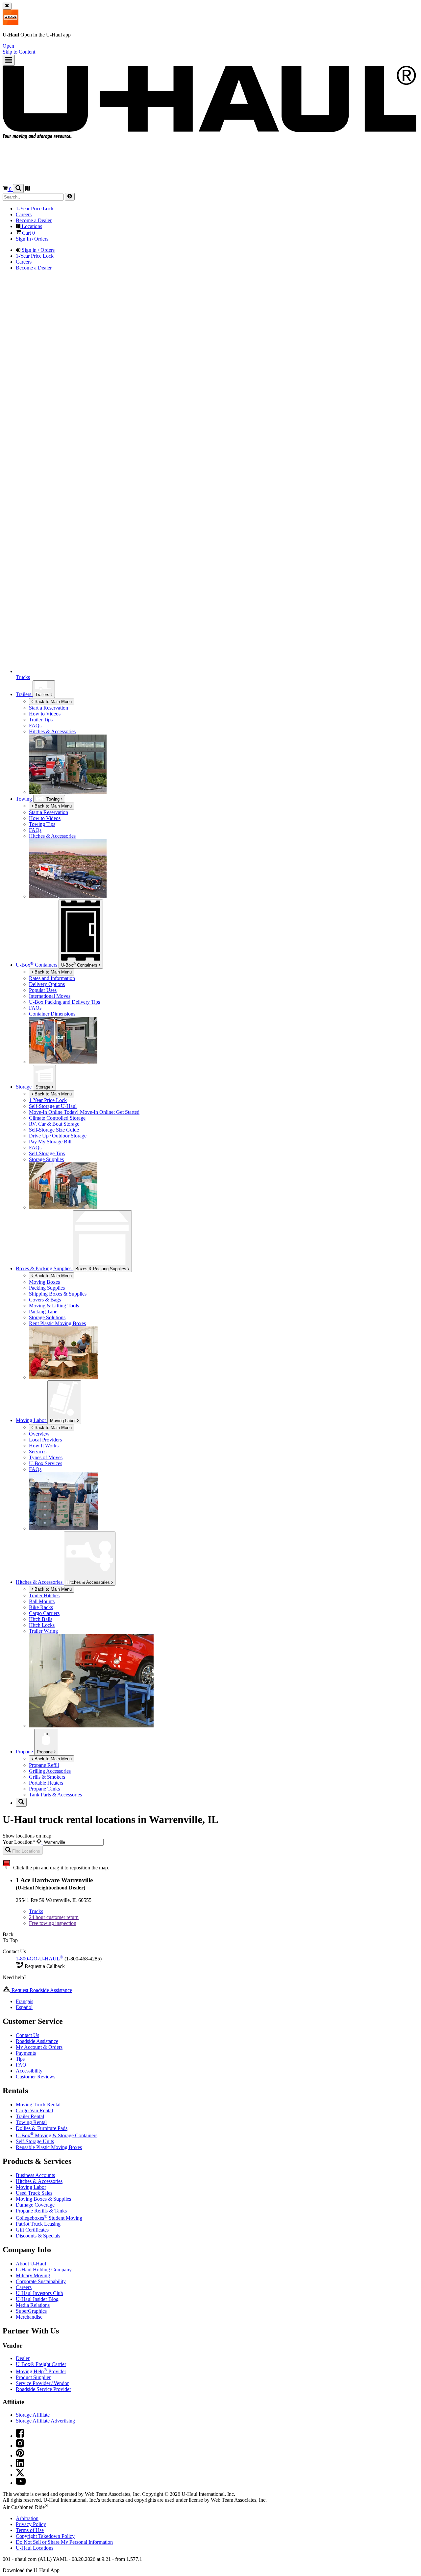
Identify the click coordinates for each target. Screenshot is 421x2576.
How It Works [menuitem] (44, 1446)
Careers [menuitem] (24, 214)
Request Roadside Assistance (41, 1990)
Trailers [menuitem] (24, 694)
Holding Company (44, 2270)
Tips (20, 2059)
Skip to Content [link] (19, 52)
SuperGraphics (31, 2311)
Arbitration (27, 2518)
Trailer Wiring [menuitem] (43, 1631)
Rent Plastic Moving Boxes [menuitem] (57, 1323)
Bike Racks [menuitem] (41, 1607)
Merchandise (29, 2317)
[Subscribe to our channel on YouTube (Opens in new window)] (21, 2483)
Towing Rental (31, 2122)
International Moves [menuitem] (50, 996)
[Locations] (28, 189)
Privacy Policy (31, 2524)
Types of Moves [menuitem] (46, 1457)
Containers (80, 965)
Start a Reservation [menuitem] (49, 708)
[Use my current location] (40, 1842)
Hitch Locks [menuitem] (42, 1625)
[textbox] (73, 1842)
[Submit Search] (70, 197)
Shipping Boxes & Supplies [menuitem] (58, 1294)
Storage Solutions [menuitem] (47, 1317)
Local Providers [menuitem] (45, 1440)
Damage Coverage (35, 2205)
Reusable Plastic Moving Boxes (49, 2147)
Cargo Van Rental (34, 2110)
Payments (26, 2053)
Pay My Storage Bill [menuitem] (50, 1142)
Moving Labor (63, 1421)
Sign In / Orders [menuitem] (32, 239)
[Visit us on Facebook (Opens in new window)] (20, 2436)
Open (8, 46)
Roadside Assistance (37, 2041)
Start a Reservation (49, 812)
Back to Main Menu (52, 702)
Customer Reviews (36, 2077)
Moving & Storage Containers (57, 2135)
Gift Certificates (32, 2230)
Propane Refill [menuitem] (44, 1765)
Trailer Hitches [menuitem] (44, 1595)
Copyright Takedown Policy (45, 2536)
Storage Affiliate (33, 2415)
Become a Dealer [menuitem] (34, 220)
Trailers (43, 695)
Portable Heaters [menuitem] (46, 1783)
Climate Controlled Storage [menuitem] (57, 1118)
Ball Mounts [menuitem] (42, 1601)
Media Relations (33, 2305)
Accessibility (29, 2071)
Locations (35, 2548)
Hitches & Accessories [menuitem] (52, 731)
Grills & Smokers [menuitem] (47, 1777)
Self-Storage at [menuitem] (53, 1106)
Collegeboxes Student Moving (49, 2218)
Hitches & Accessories (89, 1582)
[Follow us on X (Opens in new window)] (20, 2475)
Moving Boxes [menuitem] (44, 1282)
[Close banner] (7, 6)
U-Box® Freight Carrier (41, 2364)
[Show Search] (18, 188)
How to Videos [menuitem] (45, 714)
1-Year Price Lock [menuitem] (35, 209)
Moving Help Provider (41, 2371)
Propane (45, 1752)
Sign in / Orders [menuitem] (37, 250)
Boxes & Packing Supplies (101, 1269)
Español (24, 2007)
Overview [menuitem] (39, 1434)
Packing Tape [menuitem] (43, 1311)
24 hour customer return (54, 1917)
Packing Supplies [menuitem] (47, 1288)
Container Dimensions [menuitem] (52, 1014)
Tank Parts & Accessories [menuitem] (55, 1795)
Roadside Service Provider (43, 2389)
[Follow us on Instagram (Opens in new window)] (20, 2446)
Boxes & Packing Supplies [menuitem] (44, 1268)
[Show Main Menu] (9, 60)
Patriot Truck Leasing (38, 2224)
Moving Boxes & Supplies (43, 2199)
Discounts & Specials (38, 2236)
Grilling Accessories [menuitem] (50, 1771)
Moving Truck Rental (38, 2105)
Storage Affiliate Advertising (45, 2421)
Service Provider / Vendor (42, 2383)
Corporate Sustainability (41, 2281)
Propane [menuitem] (25, 1752)
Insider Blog (37, 2299)
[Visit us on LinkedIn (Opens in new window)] (20, 2465)
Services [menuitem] (38, 1452)
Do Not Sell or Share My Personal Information (64, 2542)
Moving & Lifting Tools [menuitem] (54, 1306)
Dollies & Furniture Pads (42, 2128)
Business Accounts (35, 2175)
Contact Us (27, 2035)
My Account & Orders (39, 2047)
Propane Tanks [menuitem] (44, 1789)
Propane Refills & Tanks (41, 2211)
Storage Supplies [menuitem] (46, 1159)
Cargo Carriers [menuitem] (44, 1613)
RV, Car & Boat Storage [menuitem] (54, 1124)
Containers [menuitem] (37, 965)
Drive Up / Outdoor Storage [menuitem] (58, 1136)
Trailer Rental (30, 2116)
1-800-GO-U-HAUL (39, 1959)
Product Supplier (33, 2377)
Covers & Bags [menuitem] (45, 1300)
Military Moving (33, 2275)
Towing (25, 799)
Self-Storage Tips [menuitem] (47, 1153)
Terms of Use (30, 2530)
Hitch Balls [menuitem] (41, 1619)
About (31, 2264)
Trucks (36, 1911)
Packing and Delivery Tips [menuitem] (64, 1002)
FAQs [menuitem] (35, 726)
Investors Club (39, 2293)
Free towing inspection (53, 1923)
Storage (44, 1087)
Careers (24, 2287)
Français (25, 2001)
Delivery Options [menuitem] (47, 984)
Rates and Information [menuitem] (52, 978)
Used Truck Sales (34, 2193)
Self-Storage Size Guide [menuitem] (54, 1130)
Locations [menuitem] (31, 226)
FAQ (21, 2065)
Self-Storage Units (35, 2141)
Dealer (23, 2358)
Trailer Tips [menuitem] (41, 720)
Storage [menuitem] (24, 1087)
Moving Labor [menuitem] (32, 1420)
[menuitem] (224, 812)
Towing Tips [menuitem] (42, 824)
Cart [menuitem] (28, 233)
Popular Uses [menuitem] (43, 990)
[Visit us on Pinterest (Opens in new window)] (20, 2456)
